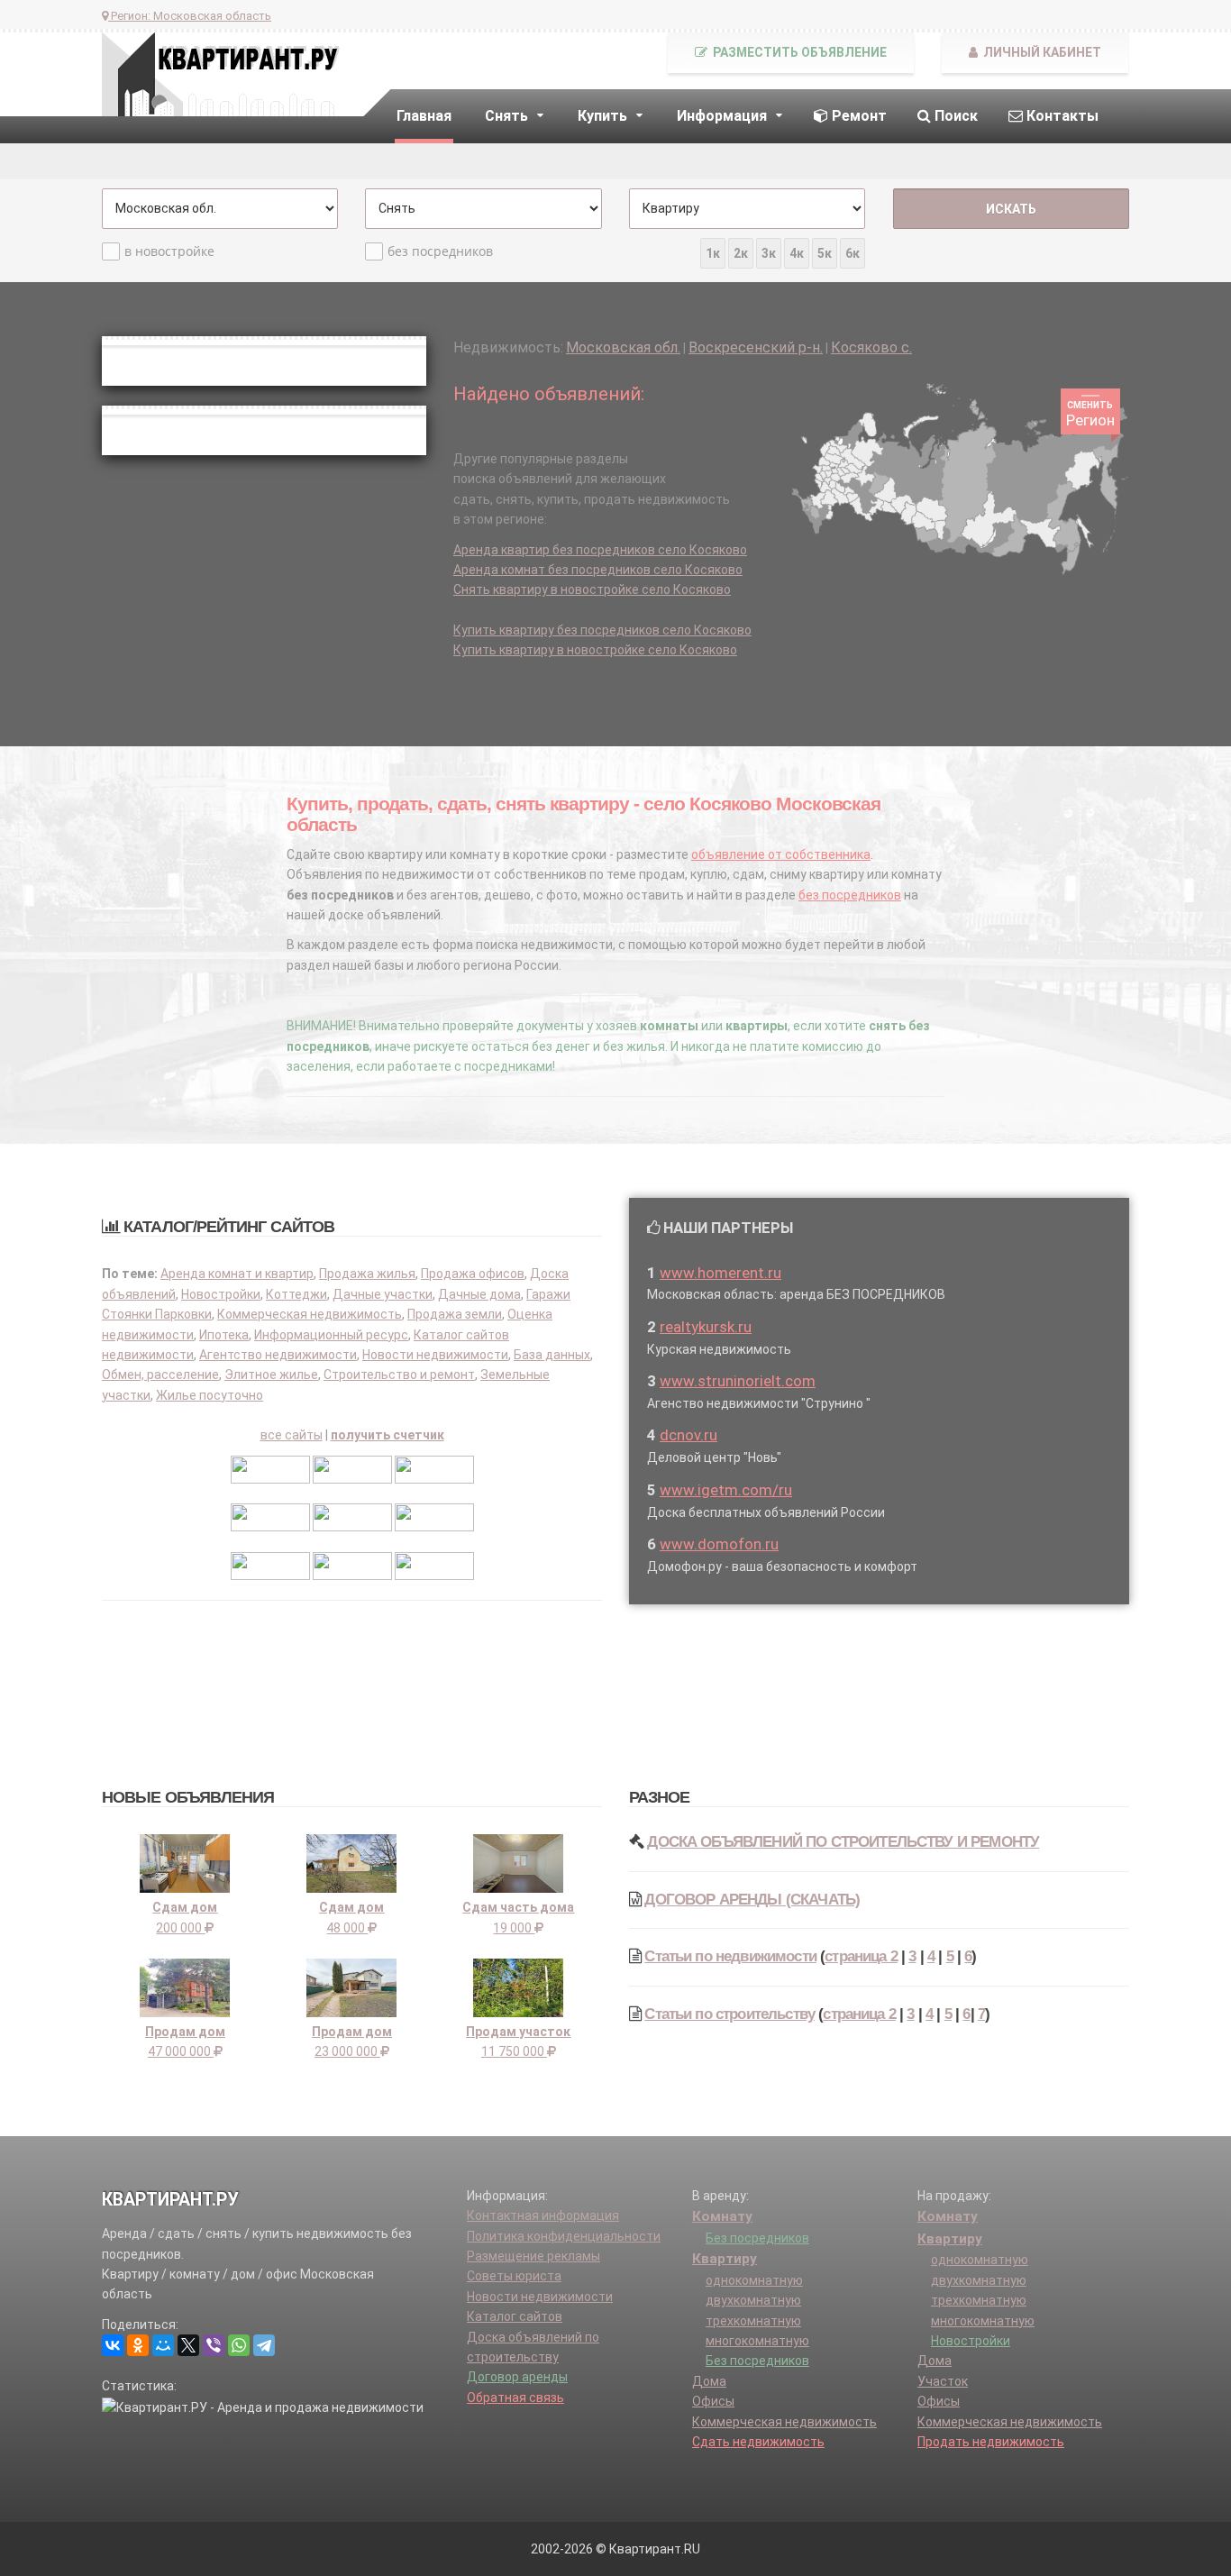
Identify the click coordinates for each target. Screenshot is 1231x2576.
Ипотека (224, 1335)
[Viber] (214, 2345)
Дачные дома (479, 1294)
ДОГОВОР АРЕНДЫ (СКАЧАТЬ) (752, 1900)
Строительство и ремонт (399, 1375)
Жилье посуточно (210, 1395)
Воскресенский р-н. (756, 347)
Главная (424, 116)
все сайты (292, 1435)
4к (797, 253)
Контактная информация (543, 2215)
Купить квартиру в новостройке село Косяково (595, 650)
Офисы (713, 2401)
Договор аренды (517, 2377)
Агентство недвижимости (278, 1355)
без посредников (440, 251)
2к (741, 253)
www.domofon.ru (719, 1544)
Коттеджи (296, 1294)
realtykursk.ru (706, 1327)
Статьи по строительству (729, 2014)
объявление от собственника (781, 854)
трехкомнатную (753, 2321)
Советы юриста (514, 2276)
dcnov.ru (688, 1435)
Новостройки (221, 1294)
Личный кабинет (1041, 52)
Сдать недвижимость (758, 2442)
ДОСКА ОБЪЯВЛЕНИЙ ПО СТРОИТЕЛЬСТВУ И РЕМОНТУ (843, 1842)
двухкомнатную (753, 2300)
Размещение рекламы (533, 2256)
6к (853, 253)
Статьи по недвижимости (730, 1956)
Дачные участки (383, 1294)
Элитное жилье (271, 1375)
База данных (552, 1355)
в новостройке (169, 251)
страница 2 (861, 1956)
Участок (943, 2381)
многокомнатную (757, 2341)
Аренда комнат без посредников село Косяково (598, 570)
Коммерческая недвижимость (310, 1314)
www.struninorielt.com (738, 1381)
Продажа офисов (473, 1274)
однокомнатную (754, 2280)
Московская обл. (623, 347)
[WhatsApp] (239, 2345)
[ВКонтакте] (113, 2345)
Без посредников (757, 2238)
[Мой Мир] (163, 2345)
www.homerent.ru (720, 1273)
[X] (188, 2345)
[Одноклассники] (138, 2345)
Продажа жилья (367, 1274)
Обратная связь (515, 2398)
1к (713, 253)
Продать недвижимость (991, 2442)
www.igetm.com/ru (726, 1490)
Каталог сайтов (515, 2316)
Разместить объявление (798, 52)
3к (769, 253)
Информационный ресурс (331, 1335)
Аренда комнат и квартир (237, 1274)
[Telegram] (264, 2345)
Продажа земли (455, 1314)
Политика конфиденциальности (564, 2236)
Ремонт (857, 116)
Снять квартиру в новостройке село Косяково (592, 589)
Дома (709, 2381)
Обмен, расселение (160, 1375)
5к (825, 253)
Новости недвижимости (435, 1355)
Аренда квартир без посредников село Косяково (600, 550)
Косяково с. (871, 347)
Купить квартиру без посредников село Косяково (602, 630)
